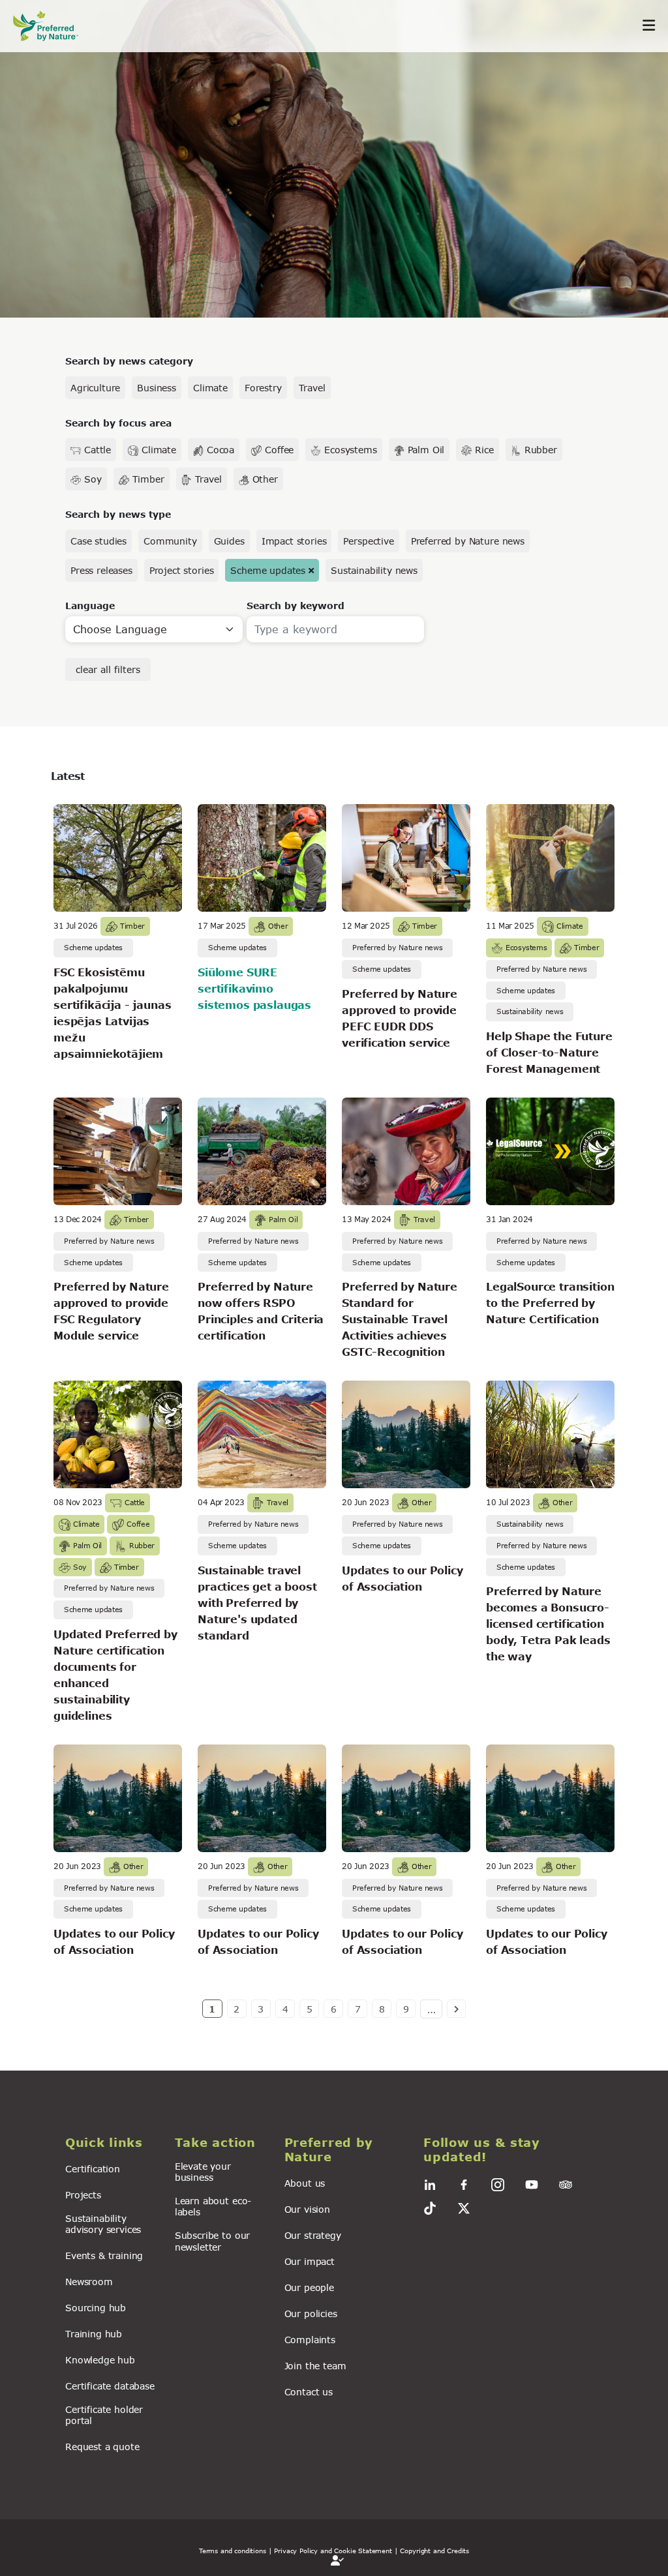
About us (305, 2183)
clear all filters (108, 669)
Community (170, 541)
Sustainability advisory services (103, 2224)
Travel (312, 388)
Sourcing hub (96, 2308)
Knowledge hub (100, 2360)
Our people (309, 2287)
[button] (112, 2143)
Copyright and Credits (434, 2551)
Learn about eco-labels (213, 2206)
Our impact (310, 2261)
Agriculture (95, 388)
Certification (93, 2169)
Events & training (104, 2255)
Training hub (94, 2334)
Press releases (101, 570)
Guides (229, 541)
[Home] (52, 26)
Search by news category (129, 361)
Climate (210, 388)
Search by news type (118, 514)
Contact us (309, 2392)
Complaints (310, 2340)
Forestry (263, 388)
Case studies (99, 541)
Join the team (315, 2366)
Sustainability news (374, 570)
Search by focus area (118, 423)
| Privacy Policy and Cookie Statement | (333, 2551)
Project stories (182, 570)
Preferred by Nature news (468, 541)
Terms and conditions (233, 2551)
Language (90, 606)
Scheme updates (268, 570)
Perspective (368, 541)
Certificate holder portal (104, 2415)
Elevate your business (203, 2172)
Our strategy (313, 2235)
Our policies (311, 2314)
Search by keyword (296, 606)
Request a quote (102, 2447)
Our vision (307, 2209)
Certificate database (110, 2386)
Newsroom (89, 2282)
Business (157, 388)
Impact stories (294, 541)
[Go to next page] (456, 2009)
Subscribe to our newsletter (212, 2241)
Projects (83, 2195)
